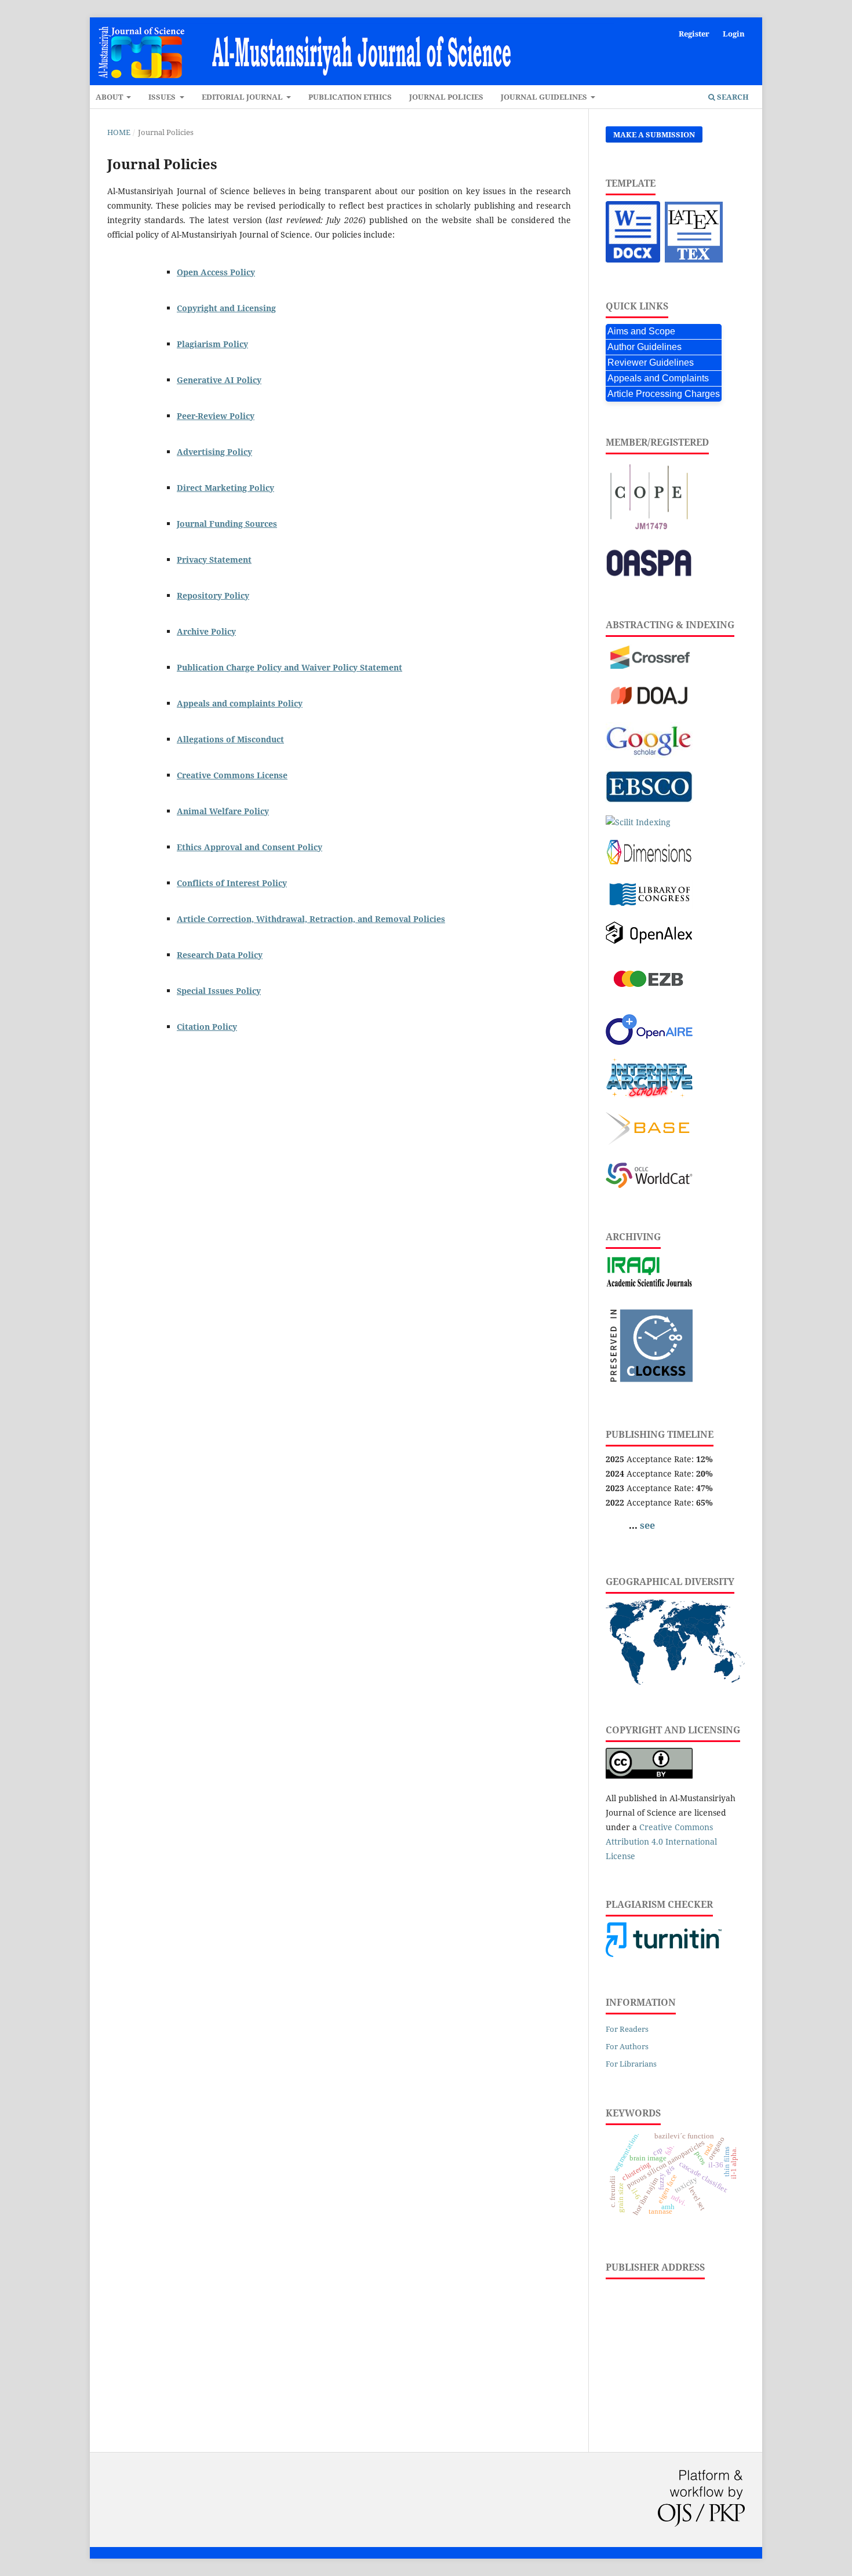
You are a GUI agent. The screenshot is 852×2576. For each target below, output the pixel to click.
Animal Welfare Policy (223, 811)
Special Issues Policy (219, 991)
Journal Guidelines (545, 97)
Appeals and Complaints (658, 378)
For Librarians (631, 2064)
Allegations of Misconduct (230, 739)
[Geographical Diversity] (675, 1681)
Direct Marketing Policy (225, 488)
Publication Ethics (350, 97)
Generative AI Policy (219, 380)
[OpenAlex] (649, 941)
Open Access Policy (216, 272)
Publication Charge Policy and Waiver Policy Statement (290, 667)
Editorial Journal (243, 97)
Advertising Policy (214, 452)
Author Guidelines (645, 347)
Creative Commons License (232, 775)
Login (734, 34)
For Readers (627, 2029)
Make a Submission (654, 134)
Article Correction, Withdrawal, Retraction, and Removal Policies (311, 919)
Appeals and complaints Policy (240, 703)
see (647, 1525)
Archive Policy (206, 631)
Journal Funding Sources (227, 524)
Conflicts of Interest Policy (232, 883)
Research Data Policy (220, 955)
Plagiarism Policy (212, 344)
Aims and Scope (641, 331)
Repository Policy (213, 595)
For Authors (627, 2046)
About (110, 97)
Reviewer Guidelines (651, 362)
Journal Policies (446, 97)
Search (732, 97)
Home (119, 132)
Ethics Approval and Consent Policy (250, 847)
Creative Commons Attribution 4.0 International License (661, 1841)
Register (694, 34)
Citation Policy (207, 1027)
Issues (163, 97)
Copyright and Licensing (226, 308)
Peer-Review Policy (216, 416)
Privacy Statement (214, 560)
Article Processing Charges (664, 394)
